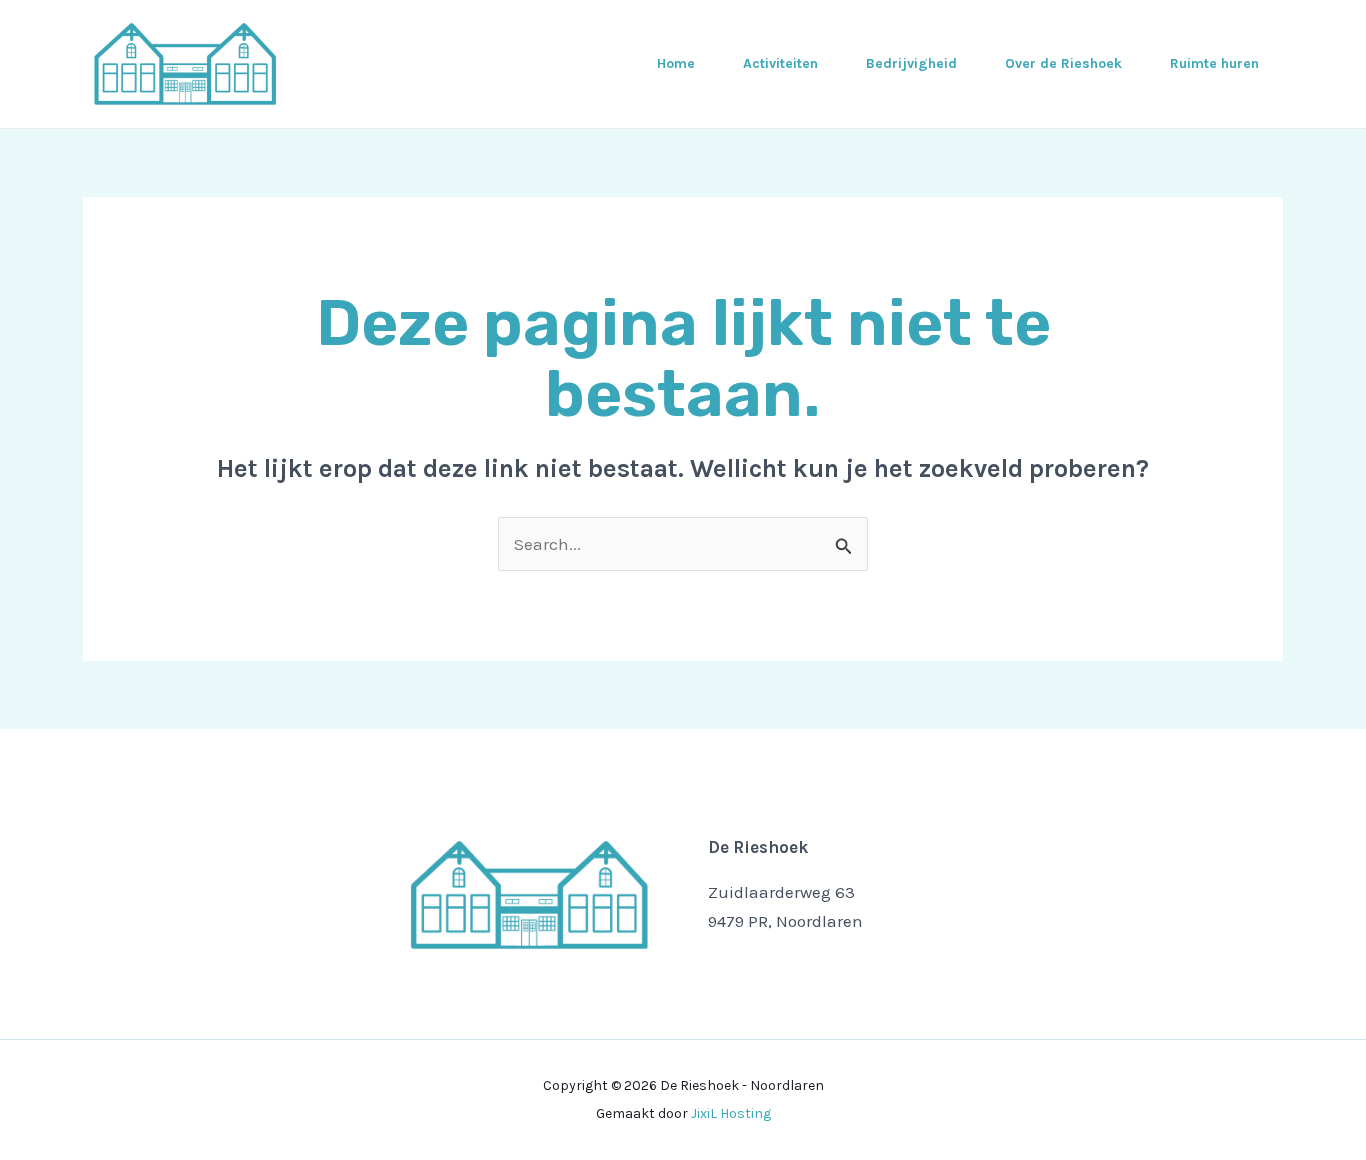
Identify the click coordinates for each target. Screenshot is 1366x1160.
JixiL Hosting (731, 1113)
